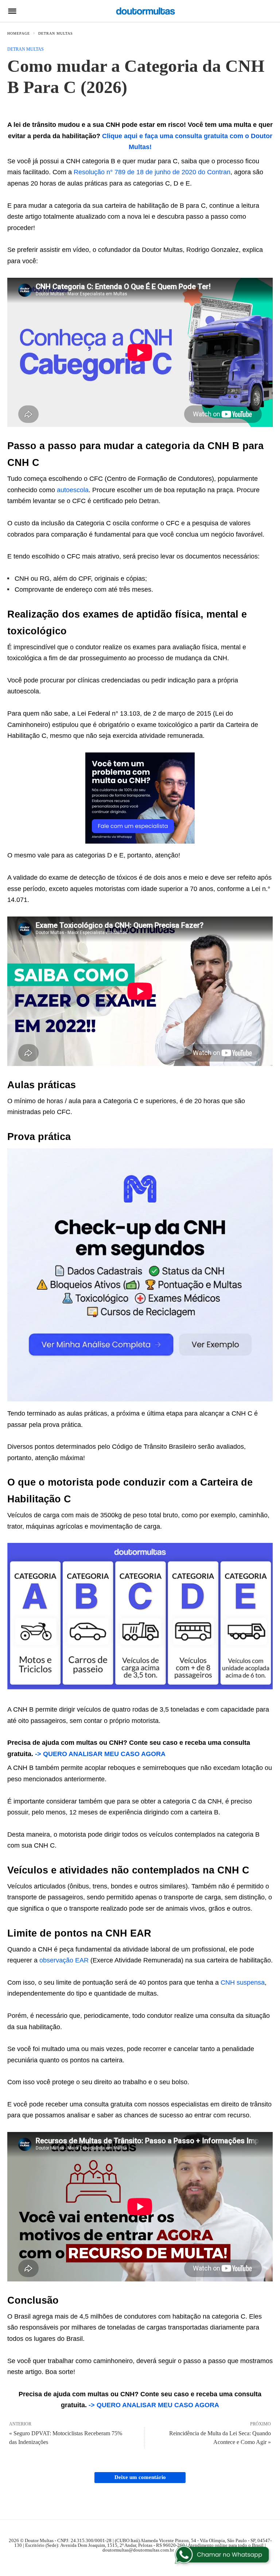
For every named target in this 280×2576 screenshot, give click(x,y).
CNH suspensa (243, 1982)
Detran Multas (56, 33)
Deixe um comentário (140, 2477)
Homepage (19, 33)
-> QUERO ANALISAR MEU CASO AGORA (100, 1754)
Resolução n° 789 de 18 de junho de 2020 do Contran (152, 172)
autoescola (73, 490)
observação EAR (64, 1960)
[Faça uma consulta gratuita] (140, 841)
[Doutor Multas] (145, 11)
